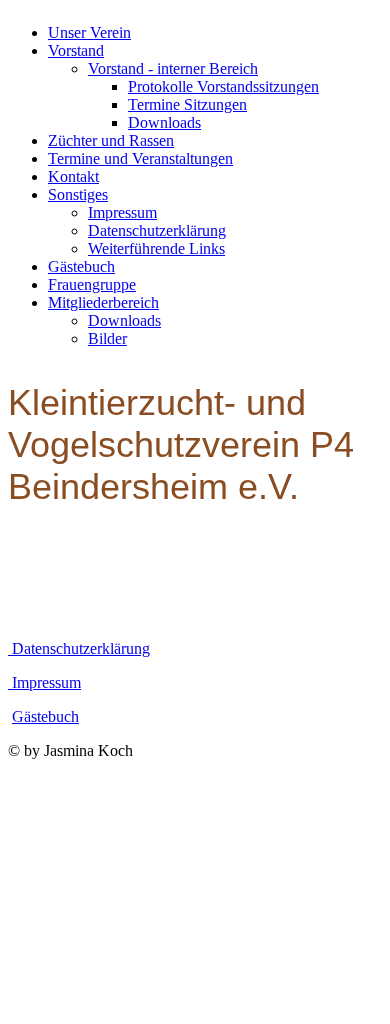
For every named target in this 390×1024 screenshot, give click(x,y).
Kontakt (73, 176)
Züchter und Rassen (111, 140)
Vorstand (76, 50)
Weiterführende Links (156, 248)
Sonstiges (78, 194)
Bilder (107, 338)
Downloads (164, 122)
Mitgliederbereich (103, 302)
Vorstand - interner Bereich (173, 68)
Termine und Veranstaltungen (140, 158)
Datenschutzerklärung (157, 230)
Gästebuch (81, 266)
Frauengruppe (92, 284)
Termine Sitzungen (187, 104)
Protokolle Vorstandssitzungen (223, 86)
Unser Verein (89, 32)
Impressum (122, 212)
